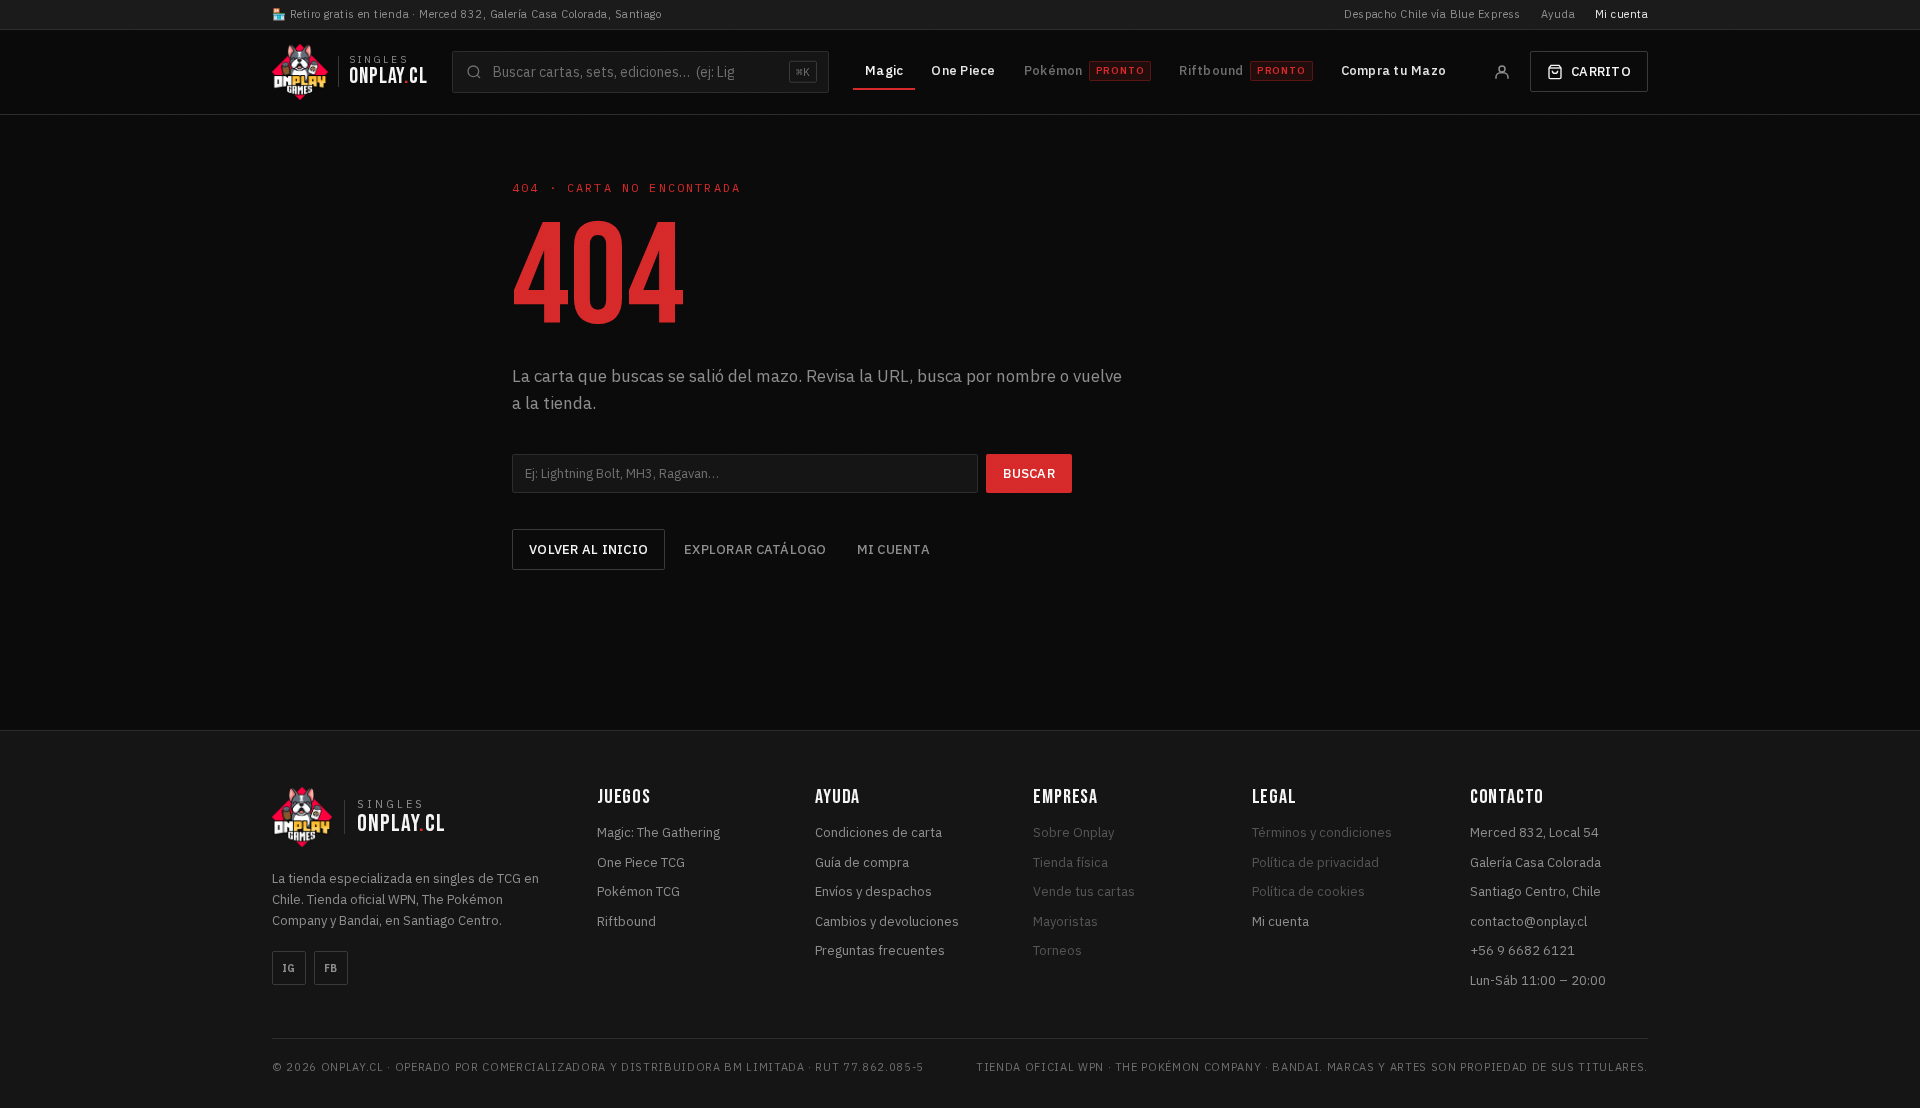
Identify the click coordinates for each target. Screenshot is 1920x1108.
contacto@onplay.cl (1528, 921)
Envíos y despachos (873, 891)
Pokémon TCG (638, 891)
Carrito (1601, 71)
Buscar (1029, 473)
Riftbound (626, 921)
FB (331, 968)
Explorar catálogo (755, 549)
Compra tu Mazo (1394, 70)
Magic (884, 70)
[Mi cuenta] (1502, 72)
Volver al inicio (588, 549)
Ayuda (1558, 14)
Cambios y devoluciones (887, 921)
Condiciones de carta (878, 832)
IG (289, 968)
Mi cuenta (1621, 14)
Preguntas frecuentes (880, 950)
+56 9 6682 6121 (1522, 950)
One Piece (963, 70)
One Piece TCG (641, 862)
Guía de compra (862, 862)
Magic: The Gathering (658, 832)
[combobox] (640, 72)
